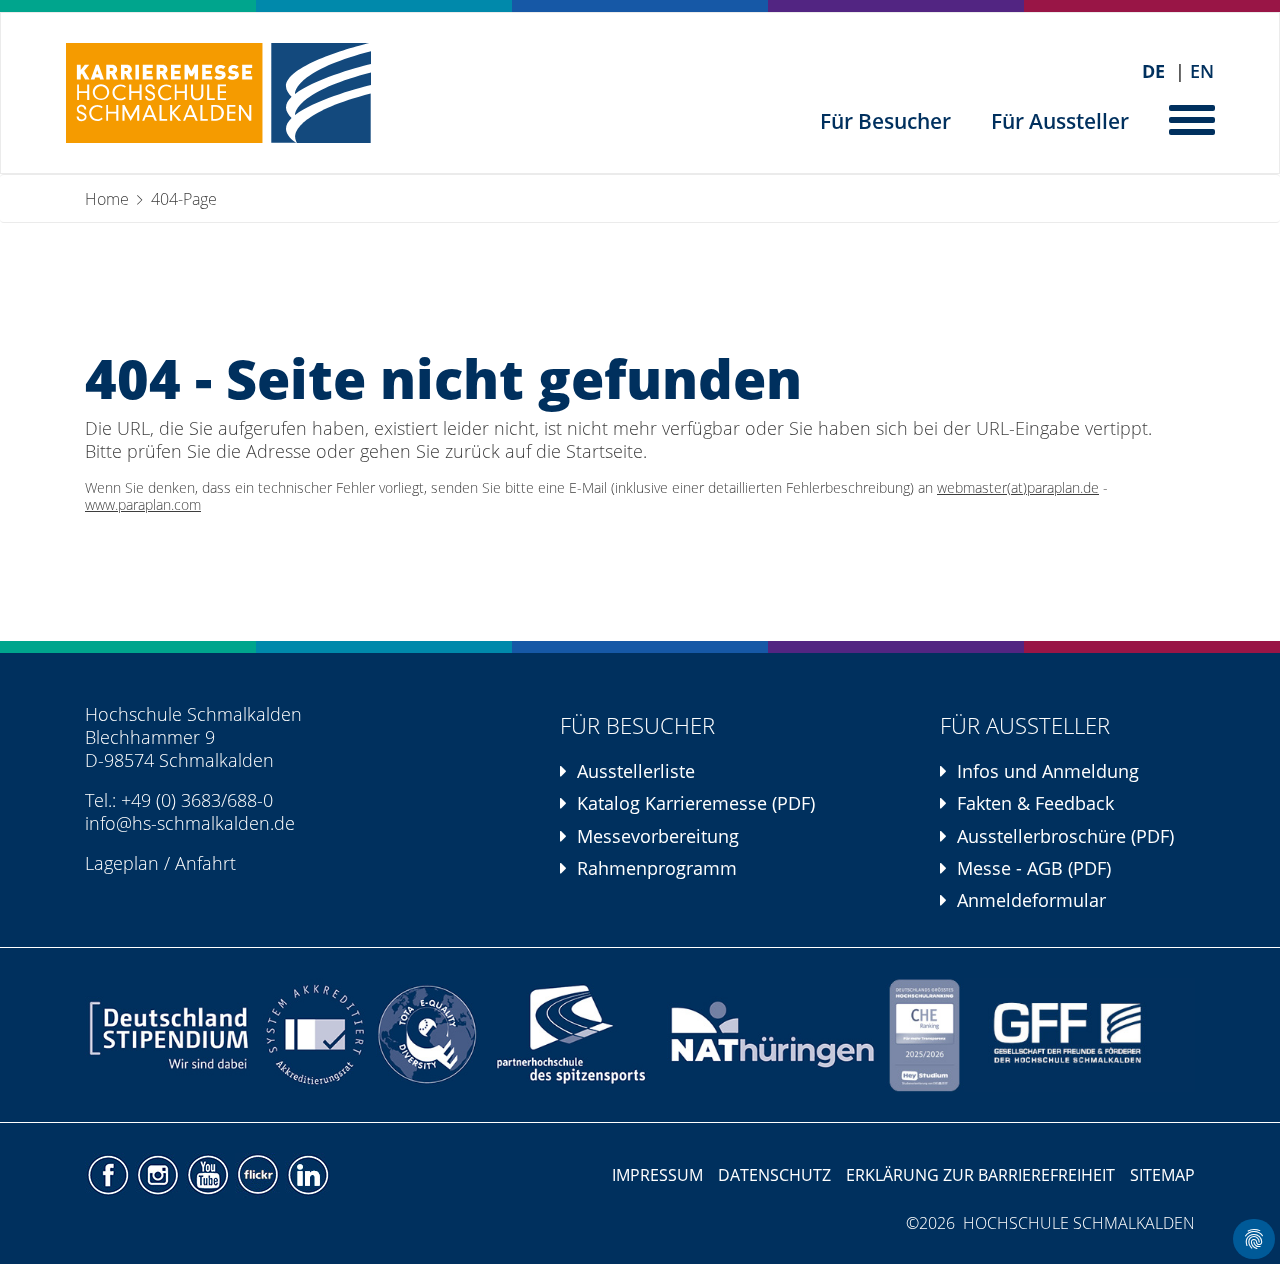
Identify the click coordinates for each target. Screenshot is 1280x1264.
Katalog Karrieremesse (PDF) (696, 803)
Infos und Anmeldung (1048, 771)
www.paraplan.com (143, 505)
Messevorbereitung (658, 836)
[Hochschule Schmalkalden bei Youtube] (210, 1173)
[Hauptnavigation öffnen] (1194, 118)
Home (107, 199)
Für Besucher (885, 121)
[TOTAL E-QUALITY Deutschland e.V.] (427, 1035)
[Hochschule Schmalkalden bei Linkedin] (307, 1173)
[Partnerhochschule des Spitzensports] (572, 1035)
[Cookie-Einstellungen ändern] (1254, 1239)
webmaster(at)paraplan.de (1018, 488)
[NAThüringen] (773, 1035)
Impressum (657, 1175)
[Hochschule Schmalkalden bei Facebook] (110, 1173)
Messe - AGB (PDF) (1034, 868)
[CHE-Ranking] (924, 1035)
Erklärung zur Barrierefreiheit (980, 1175)
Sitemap (1162, 1175)
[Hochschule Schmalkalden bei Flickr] (260, 1173)
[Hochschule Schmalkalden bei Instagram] (160, 1173)
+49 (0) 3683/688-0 (197, 800)
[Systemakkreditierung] (313, 1035)
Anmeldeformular (1031, 900)
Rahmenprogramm (657, 868)
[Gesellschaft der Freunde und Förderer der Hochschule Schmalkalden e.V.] (1079, 1035)
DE (1153, 71)
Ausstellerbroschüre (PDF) (1065, 836)
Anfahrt (205, 863)
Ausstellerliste (636, 771)
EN (1202, 71)
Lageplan (122, 863)
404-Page (184, 199)
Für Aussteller (1060, 121)
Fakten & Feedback (1035, 803)
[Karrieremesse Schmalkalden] (218, 93)
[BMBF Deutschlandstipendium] (170, 1035)
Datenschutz (774, 1175)
